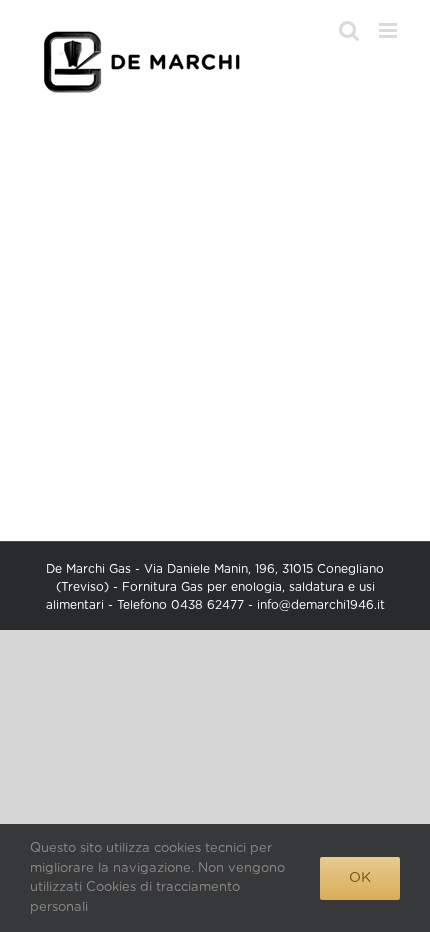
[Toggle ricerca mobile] (349, 30)
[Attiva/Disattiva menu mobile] (389, 30)
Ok (360, 878)
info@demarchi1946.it (321, 605)
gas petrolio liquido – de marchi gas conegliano (214, 312)
